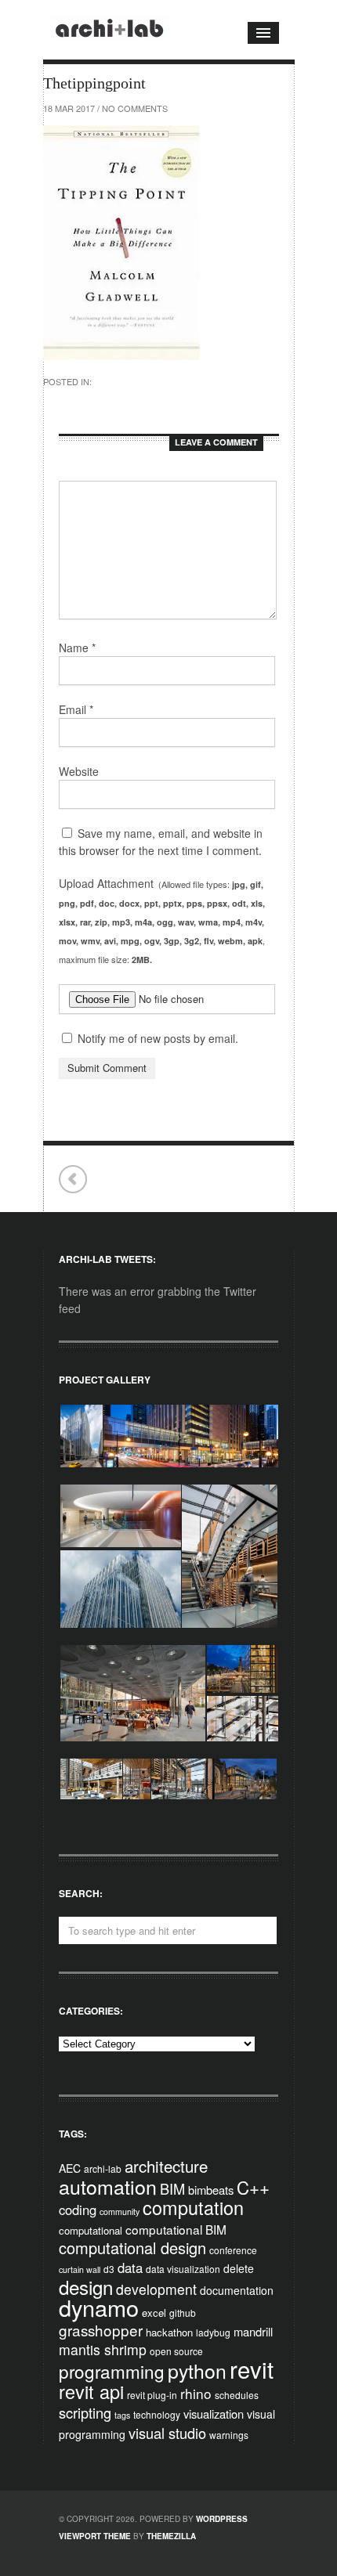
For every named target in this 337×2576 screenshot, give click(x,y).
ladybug (213, 2332)
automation (108, 2186)
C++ (253, 2187)
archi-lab (103, 2168)
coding (78, 2210)
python (197, 2370)
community (120, 2212)
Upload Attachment (162, 920)
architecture (166, 2166)
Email (76, 709)
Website (79, 771)
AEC (70, 2168)
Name (77, 648)
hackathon (169, 2332)
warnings (229, 2435)
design (86, 2287)
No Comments (135, 108)
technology (157, 2414)
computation (193, 2207)
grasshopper (101, 2330)
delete (239, 2268)
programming (112, 2371)
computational (91, 2230)
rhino (196, 2393)
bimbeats (211, 2190)
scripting (85, 2412)
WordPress (222, 2519)
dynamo (99, 2307)
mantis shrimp (103, 2349)
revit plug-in (152, 2395)
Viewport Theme (95, 2536)
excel (154, 2313)
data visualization (183, 2269)
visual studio (167, 2433)
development (156, 2289)
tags (122, 2415)
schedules (237, 2395)
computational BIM (176, 2229)
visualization (214, 2414)
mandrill (253, 2331)
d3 (109, 2269)
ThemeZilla (171, 2536)
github (183, 2313)
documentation (237, 2290)
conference (233, 2250)
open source (176, 2351)
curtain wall (80, 2269)
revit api (91, 2391)
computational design (132, 2248)
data (130, 2268)
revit (252, 2369)
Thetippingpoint (73, 1180)
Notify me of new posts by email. (158, 1038)
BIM (172, 2188)
